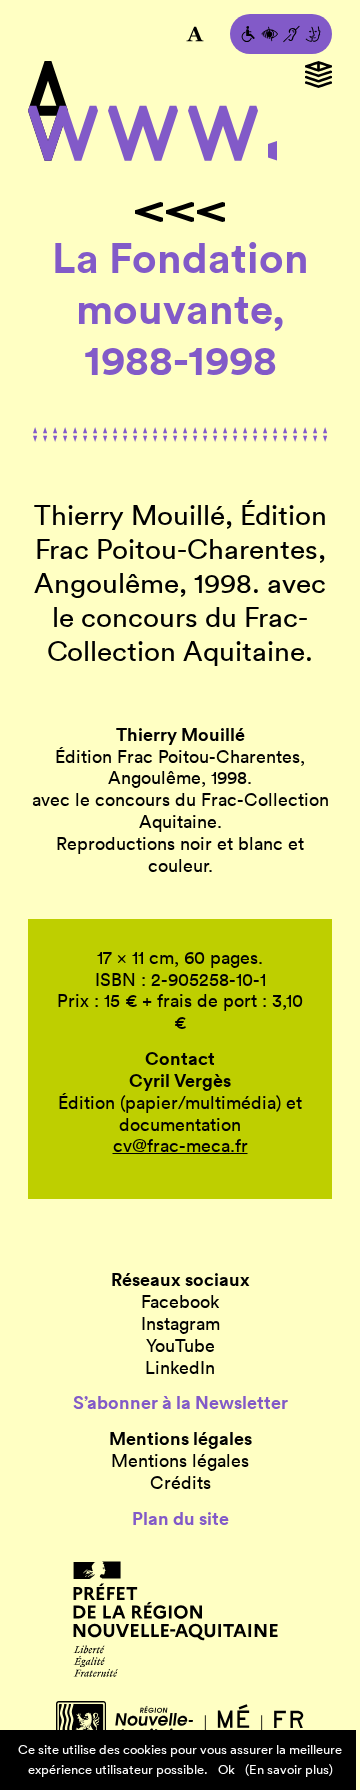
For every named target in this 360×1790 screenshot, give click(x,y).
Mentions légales (180, 1461)
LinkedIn (180, 1368)
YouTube (180, 1346)
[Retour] (180, 212)
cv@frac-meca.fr (180, 1145)
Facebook (180, 1302)
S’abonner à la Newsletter (180, 1403)
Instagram (180, 1324)
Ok (226, 1769)
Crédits (180, 1483)
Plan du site (180, 1519)
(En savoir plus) (289, 1769)
